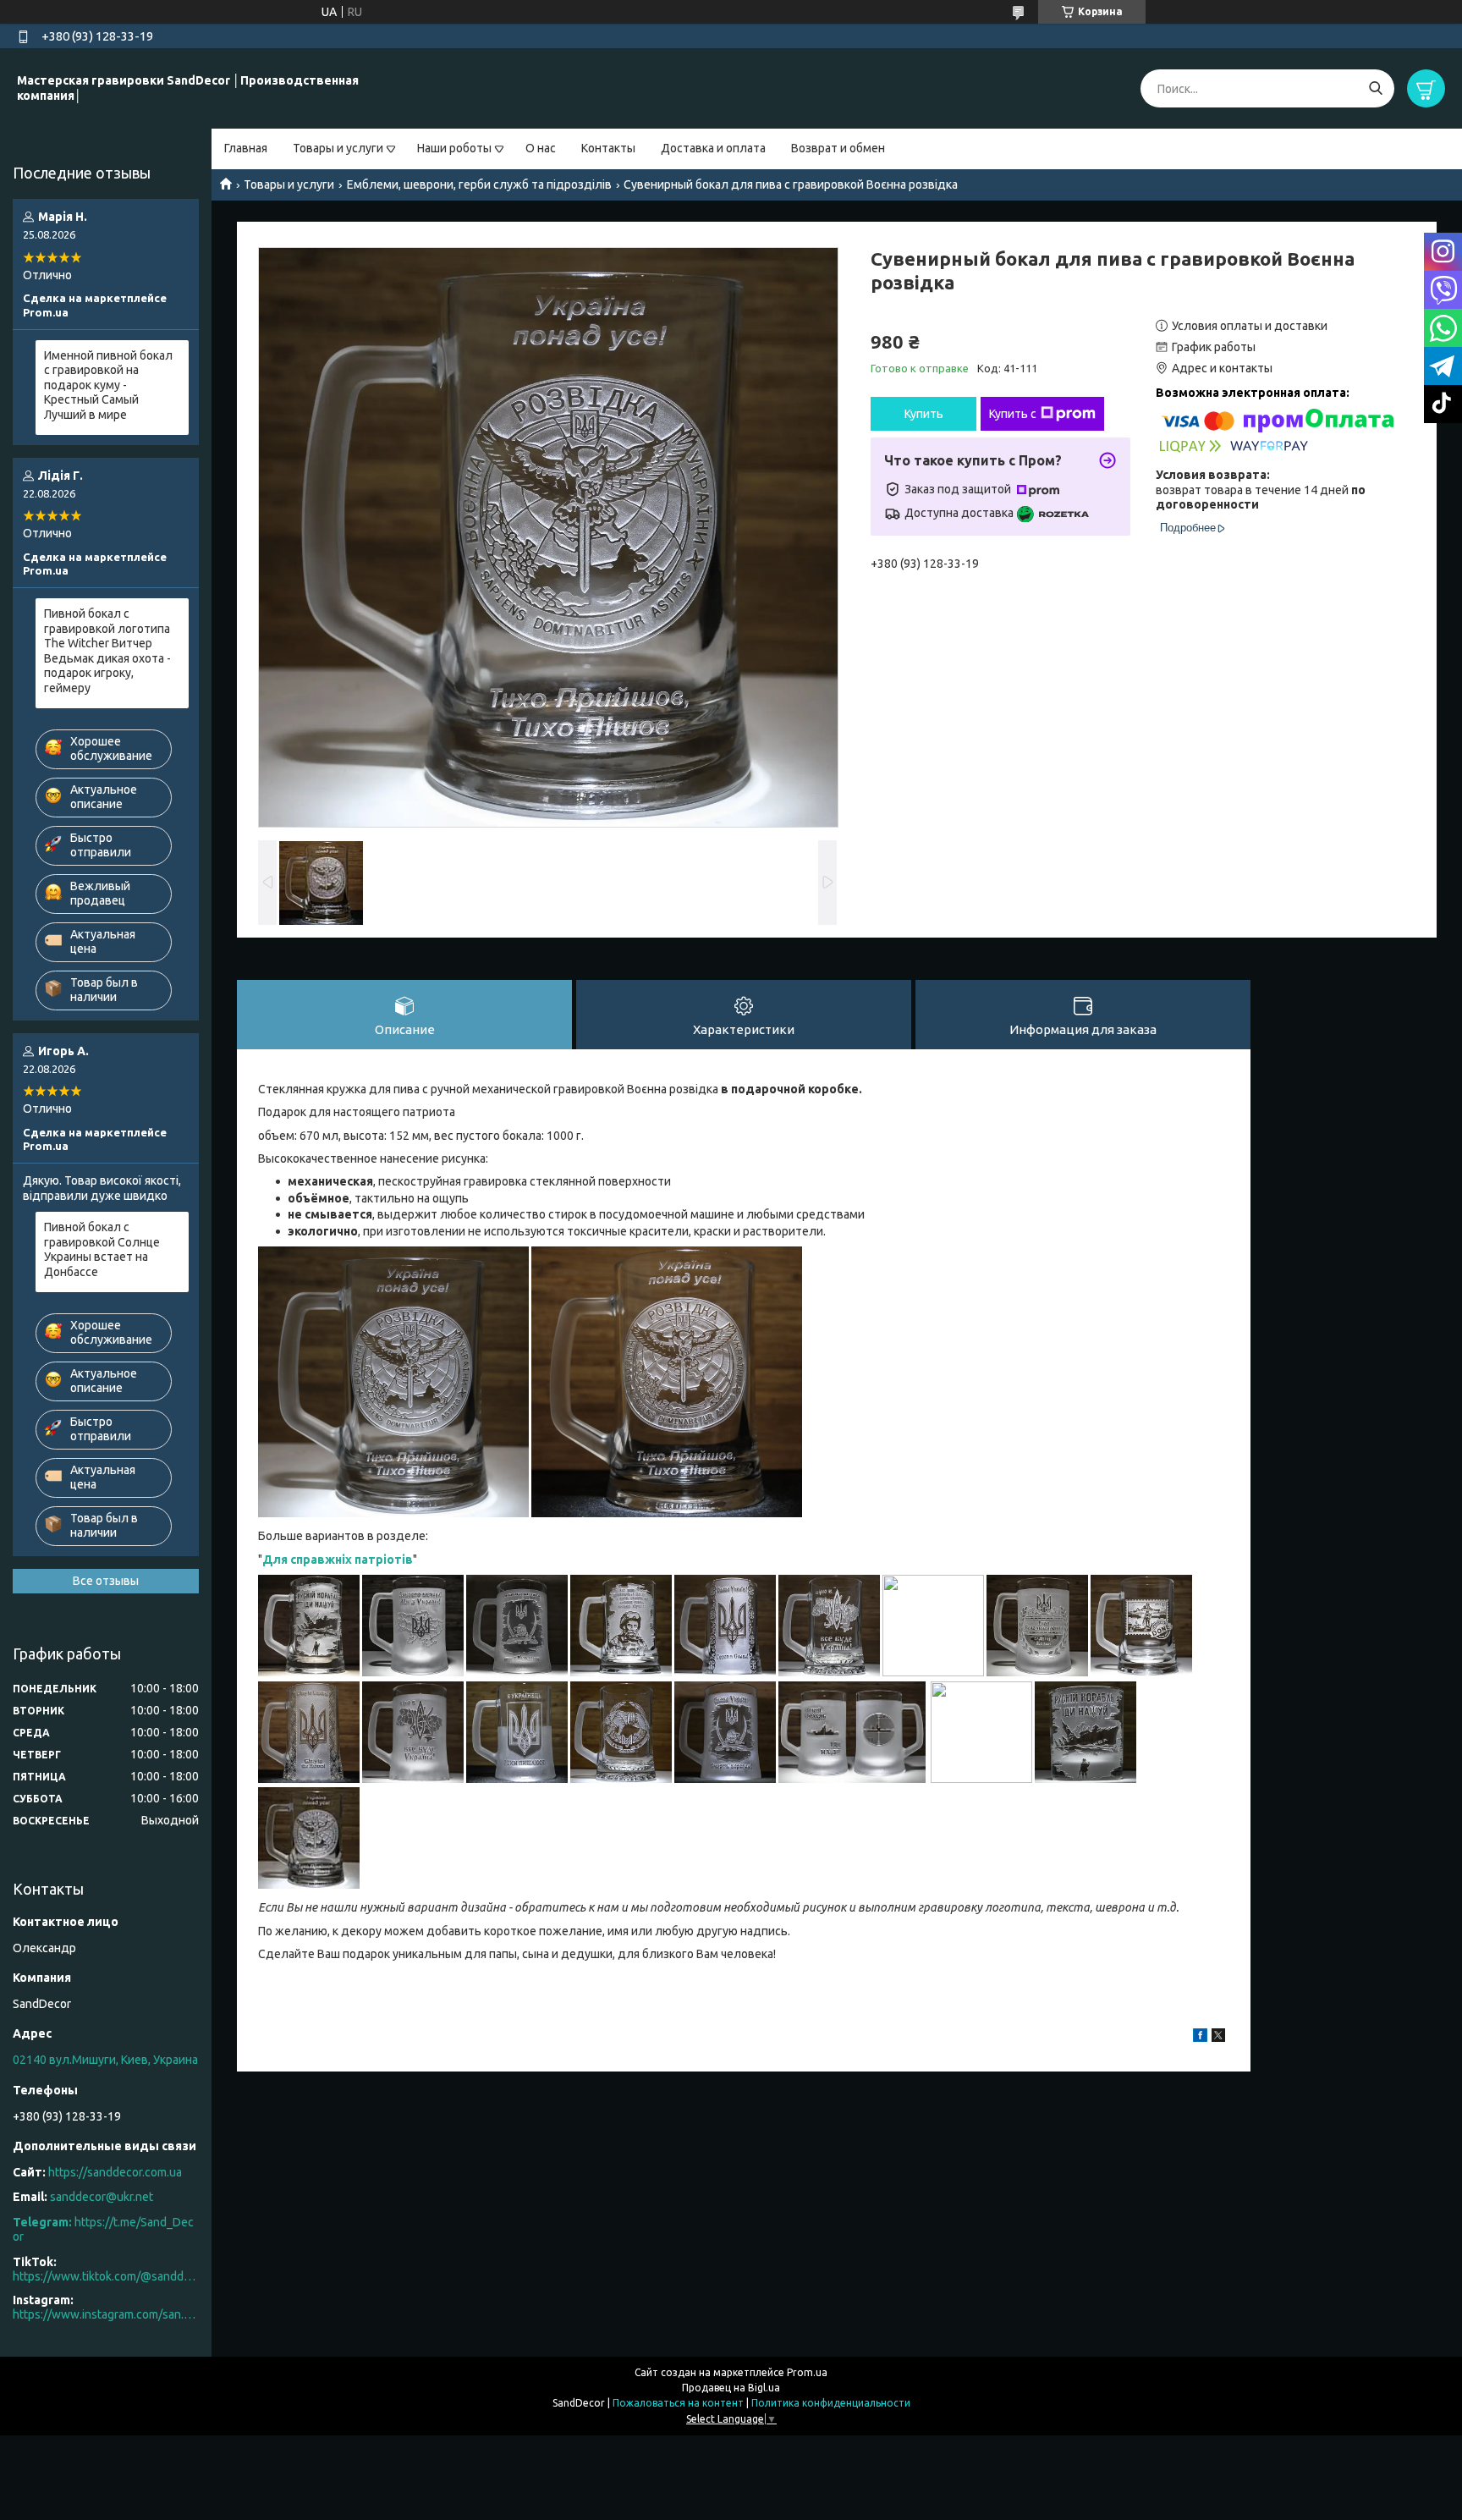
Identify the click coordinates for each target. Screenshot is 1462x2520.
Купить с (1013, 414)
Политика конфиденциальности (831, 2403)
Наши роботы (454, 148)
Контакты (608, 148)
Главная (246, 148)
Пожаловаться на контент (678, 2403)
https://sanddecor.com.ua (115, 2172)
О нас (541, 148)
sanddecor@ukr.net (102, 2197)
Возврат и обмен (838, 148)
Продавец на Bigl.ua (731, 2388)
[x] (1218, 2038)
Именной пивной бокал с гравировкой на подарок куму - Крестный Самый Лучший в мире (108, 385)
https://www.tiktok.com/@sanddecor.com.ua (106, 2276)
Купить (924, 414)
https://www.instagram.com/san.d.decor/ (106, 2314)
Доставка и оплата (713, 148)
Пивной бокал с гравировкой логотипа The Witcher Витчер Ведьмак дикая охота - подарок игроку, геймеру (107, 651)
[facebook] (1200, 2038)
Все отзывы (106, 1581)
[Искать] (1375, 88)
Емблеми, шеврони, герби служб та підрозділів (479, 184)
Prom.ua (807, 2372)
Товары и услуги (338, 148)
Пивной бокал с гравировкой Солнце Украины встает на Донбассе (102, 1249)
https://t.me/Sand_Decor (103, 2230)
